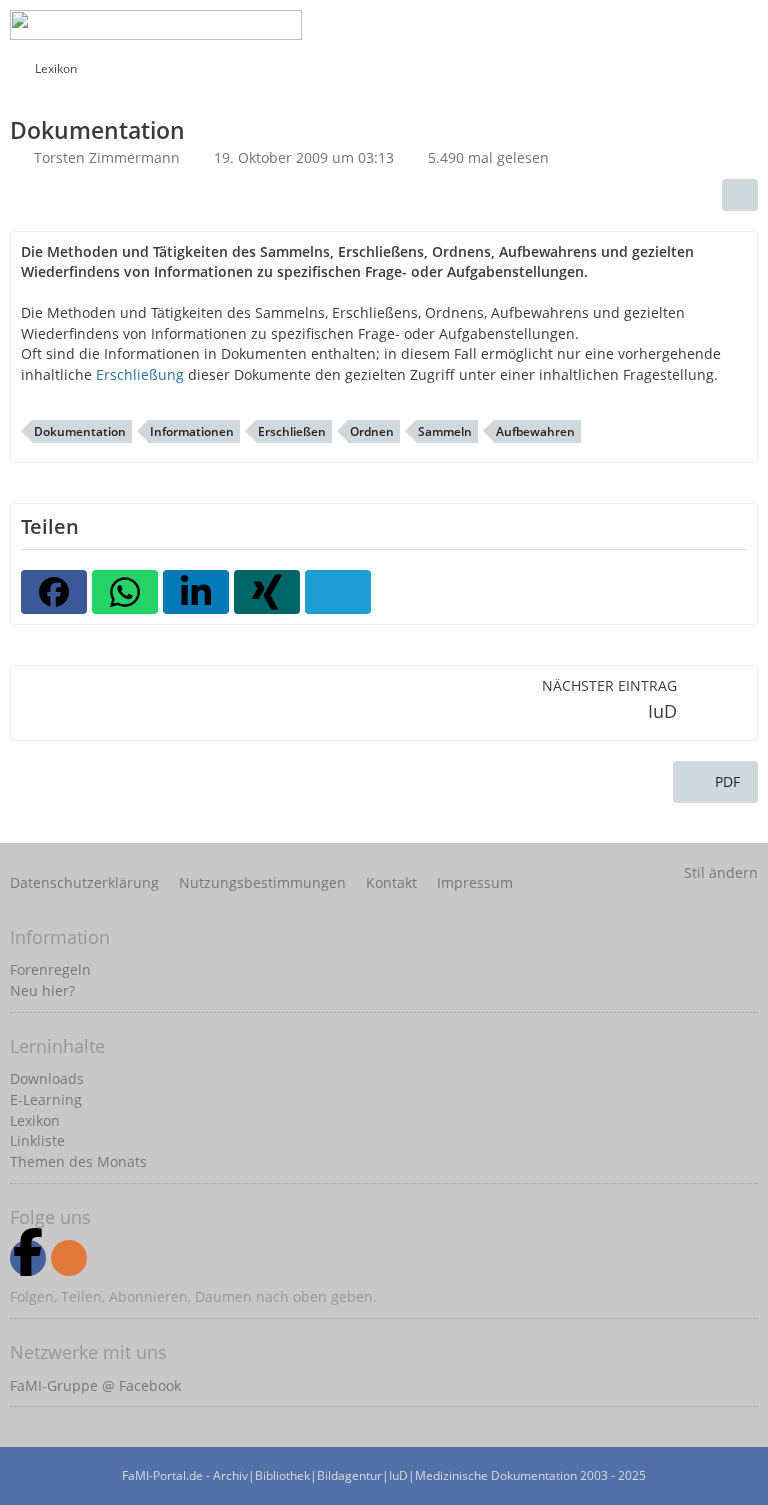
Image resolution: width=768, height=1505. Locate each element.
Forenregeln (50, 969)
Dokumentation (80, 431)
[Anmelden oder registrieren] (642, 25)
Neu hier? (42, 990)
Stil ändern (721, 872)
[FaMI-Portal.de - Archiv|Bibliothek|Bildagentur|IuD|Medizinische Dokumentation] (156, 25)
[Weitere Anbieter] (338, 592)
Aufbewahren (535, 431)
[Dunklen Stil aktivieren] (692, 25)
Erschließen (292, 431)
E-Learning (46, 1099)
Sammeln (445, 431)
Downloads (47, 1078)
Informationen (192, 431)
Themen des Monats (78, 1161)
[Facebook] (54, 592)
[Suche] (592, 25)
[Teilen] (740, 195)
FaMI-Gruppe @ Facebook (95, 1385)
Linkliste (37, 1140)
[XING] (267, 592)
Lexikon (35, 1120)
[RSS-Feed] (69, 1258)
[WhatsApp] (125, 592)
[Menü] (742, 25)
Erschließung (140, 374)
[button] (196, 592)
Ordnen (372, 431)
